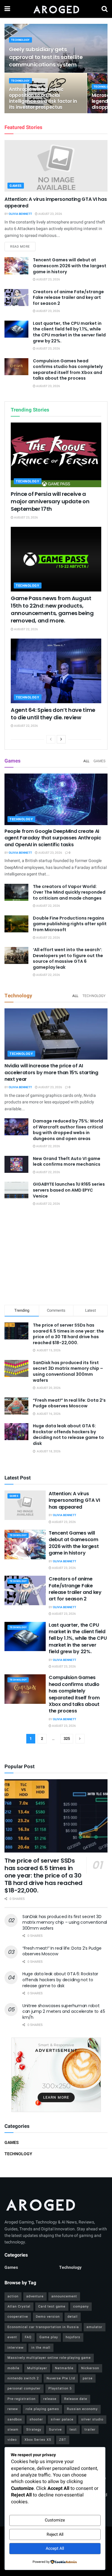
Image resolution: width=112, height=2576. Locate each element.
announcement (64, 2296)
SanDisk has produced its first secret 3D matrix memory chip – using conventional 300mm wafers (68, 1371)
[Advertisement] (56, 1257)
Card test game (52, 2306)
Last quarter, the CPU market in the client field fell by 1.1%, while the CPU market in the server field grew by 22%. (69, 332)
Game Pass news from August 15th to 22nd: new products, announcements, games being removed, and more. (52, 610)
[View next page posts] (61, 739)
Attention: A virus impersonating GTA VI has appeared (56, 202)
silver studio (92, 2419)
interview (16, 2348)
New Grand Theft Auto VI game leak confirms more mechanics (67, 1162)
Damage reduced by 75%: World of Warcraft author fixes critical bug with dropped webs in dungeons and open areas (68, 1130)
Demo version (48, 2317)
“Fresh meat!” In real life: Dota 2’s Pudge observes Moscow (69, 1403)
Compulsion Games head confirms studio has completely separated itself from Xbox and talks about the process (68, 370)
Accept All (55, 2548)
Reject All (55, 2534)
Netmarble (64, 2368)
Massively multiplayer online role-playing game (49, 2358)
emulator (95, 2327)
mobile (13, 2368)
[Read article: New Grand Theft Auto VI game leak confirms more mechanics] (16, 1164)
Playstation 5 (60, 2388)
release (50, 2399)
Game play (49, 2337)
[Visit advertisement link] (56, 2075)
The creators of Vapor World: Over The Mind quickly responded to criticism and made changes (69, 892)
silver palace (62, 2419)
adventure (35, 2296)
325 (67, 1739)
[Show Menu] (7, 9)
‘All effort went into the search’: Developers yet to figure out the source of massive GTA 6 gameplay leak (68, 958)
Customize (55, 2520)
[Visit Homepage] (56, 9)
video (12, 2440)
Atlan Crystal (19, 2306)
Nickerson (90, 2368)
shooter (36, 2419)
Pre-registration (22, 2399)
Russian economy (82, 2409)
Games (16, 186)
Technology (20, 40)
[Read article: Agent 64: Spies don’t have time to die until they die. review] (56, 671)
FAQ (28, 2337)
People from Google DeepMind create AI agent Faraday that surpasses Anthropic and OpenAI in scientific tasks (53, 838)
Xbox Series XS (38, 2440)
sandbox (15, 2419)
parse (88, 2378)
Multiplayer (37, 2368)
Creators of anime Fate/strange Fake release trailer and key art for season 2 (68, 298)
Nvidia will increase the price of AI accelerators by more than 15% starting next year (51, 1072)
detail (73, 2317)
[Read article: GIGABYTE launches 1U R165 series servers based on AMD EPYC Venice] (16, 1190)
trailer (90, 2430)
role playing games (42, 2409)
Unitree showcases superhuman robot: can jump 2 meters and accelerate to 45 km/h (64, 2011)
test (73, 2430)
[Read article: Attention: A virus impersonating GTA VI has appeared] (56, 166)
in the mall (41, 2348)
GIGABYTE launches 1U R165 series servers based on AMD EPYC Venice (69, 1190)
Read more (23, 246)
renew (13, 2409)
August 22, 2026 (26, 629)
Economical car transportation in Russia (43, 2327)
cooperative (18, 2317)
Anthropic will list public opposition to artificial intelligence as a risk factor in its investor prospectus (43, 98)
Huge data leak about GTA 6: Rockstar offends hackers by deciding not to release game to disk (68, 1435)
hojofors (73, 2337)
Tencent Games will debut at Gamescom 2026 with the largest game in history (70, 266)
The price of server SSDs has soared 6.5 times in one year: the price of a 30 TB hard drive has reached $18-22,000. (68, 1334)
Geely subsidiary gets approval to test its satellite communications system (46, 57)
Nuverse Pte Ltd (61, 2378)
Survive (55, 2430)
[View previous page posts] (51, 739)
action (13, 2296)
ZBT (63, 2440)
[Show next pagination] (80, 1739)
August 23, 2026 (50, 214)
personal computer (24, 2388)
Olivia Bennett (20, 214)
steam (13, 2430)
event (12, 2337)
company (81, 2306)
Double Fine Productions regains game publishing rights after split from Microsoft (70, 924)
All (86, 761)
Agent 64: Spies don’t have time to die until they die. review (53, 714)
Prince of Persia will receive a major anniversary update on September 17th (50, 501)
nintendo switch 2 (23, 2378)
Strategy (34, 2430)
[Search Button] (105, 9)
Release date (76, 2399)
